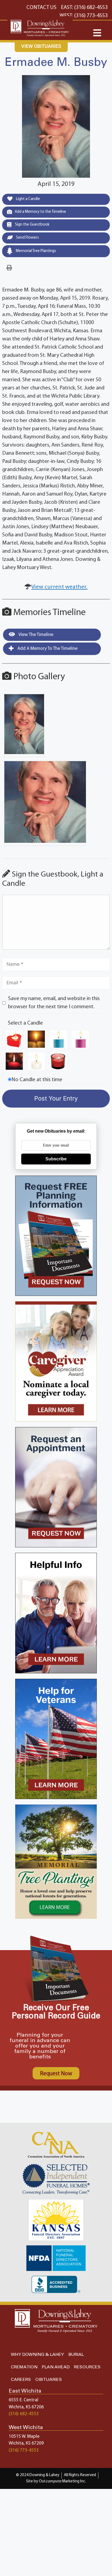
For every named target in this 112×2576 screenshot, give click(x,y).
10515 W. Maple (24, 2437)
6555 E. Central (24, 2400)
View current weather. (59, 587)
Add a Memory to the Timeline (40, 212)
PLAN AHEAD (56, 2367)
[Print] (9, 268)
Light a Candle (28, 199)
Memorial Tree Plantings (35, 251)
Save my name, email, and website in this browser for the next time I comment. (54, 1003)
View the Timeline (35, 635)
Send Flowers (27, 238)
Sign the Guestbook (32, 225)
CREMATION (24, 2367)
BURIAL (76, 2355)
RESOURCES (87, 2367)
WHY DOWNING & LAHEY (37, 2355)
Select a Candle (25, 1023)
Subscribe (56, 1159)
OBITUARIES (49, 2380)
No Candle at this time (37, 1080)
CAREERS (21, 2380)
